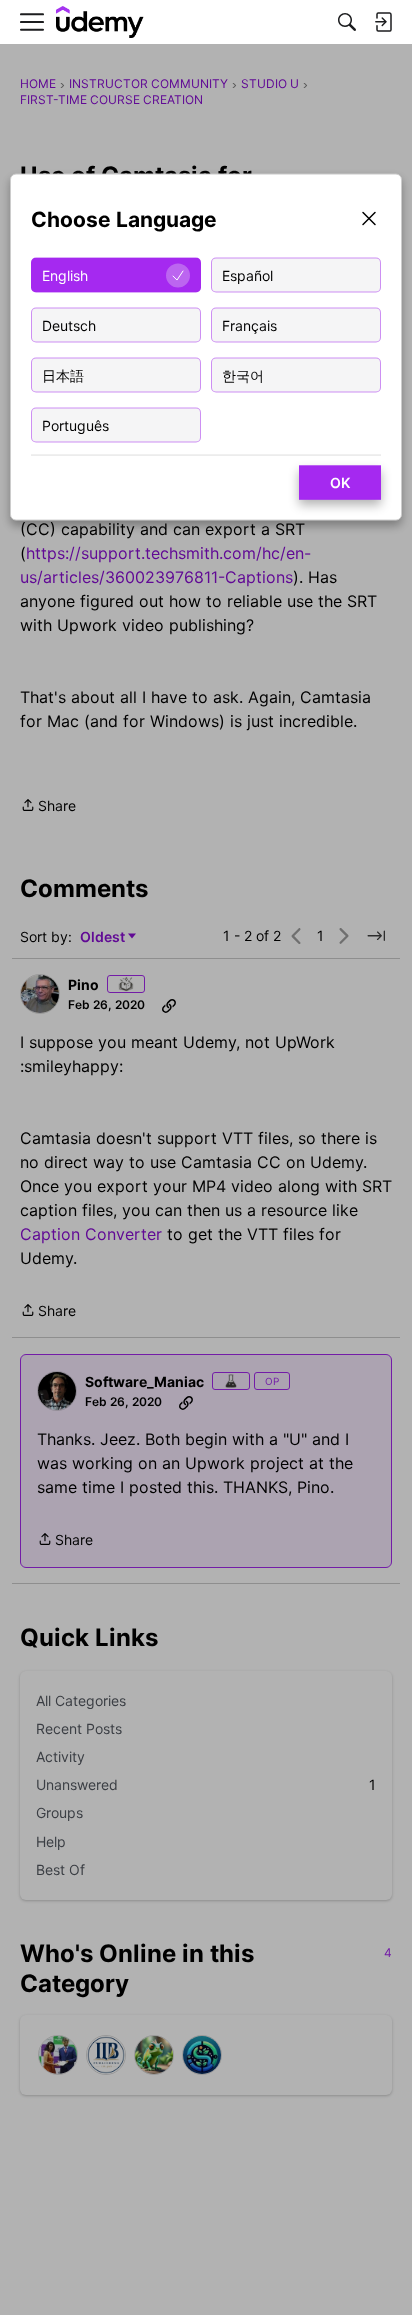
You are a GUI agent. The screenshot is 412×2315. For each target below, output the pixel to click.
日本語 (63, 374)
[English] (100, 22)
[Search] (347, 22)
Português (75, 424)
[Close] (369, 220)
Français (249, 324)
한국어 (243, 374)
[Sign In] (383, 22)
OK (340, 482)
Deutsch (69, 324)
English (65, 274)
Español (247, 274)
